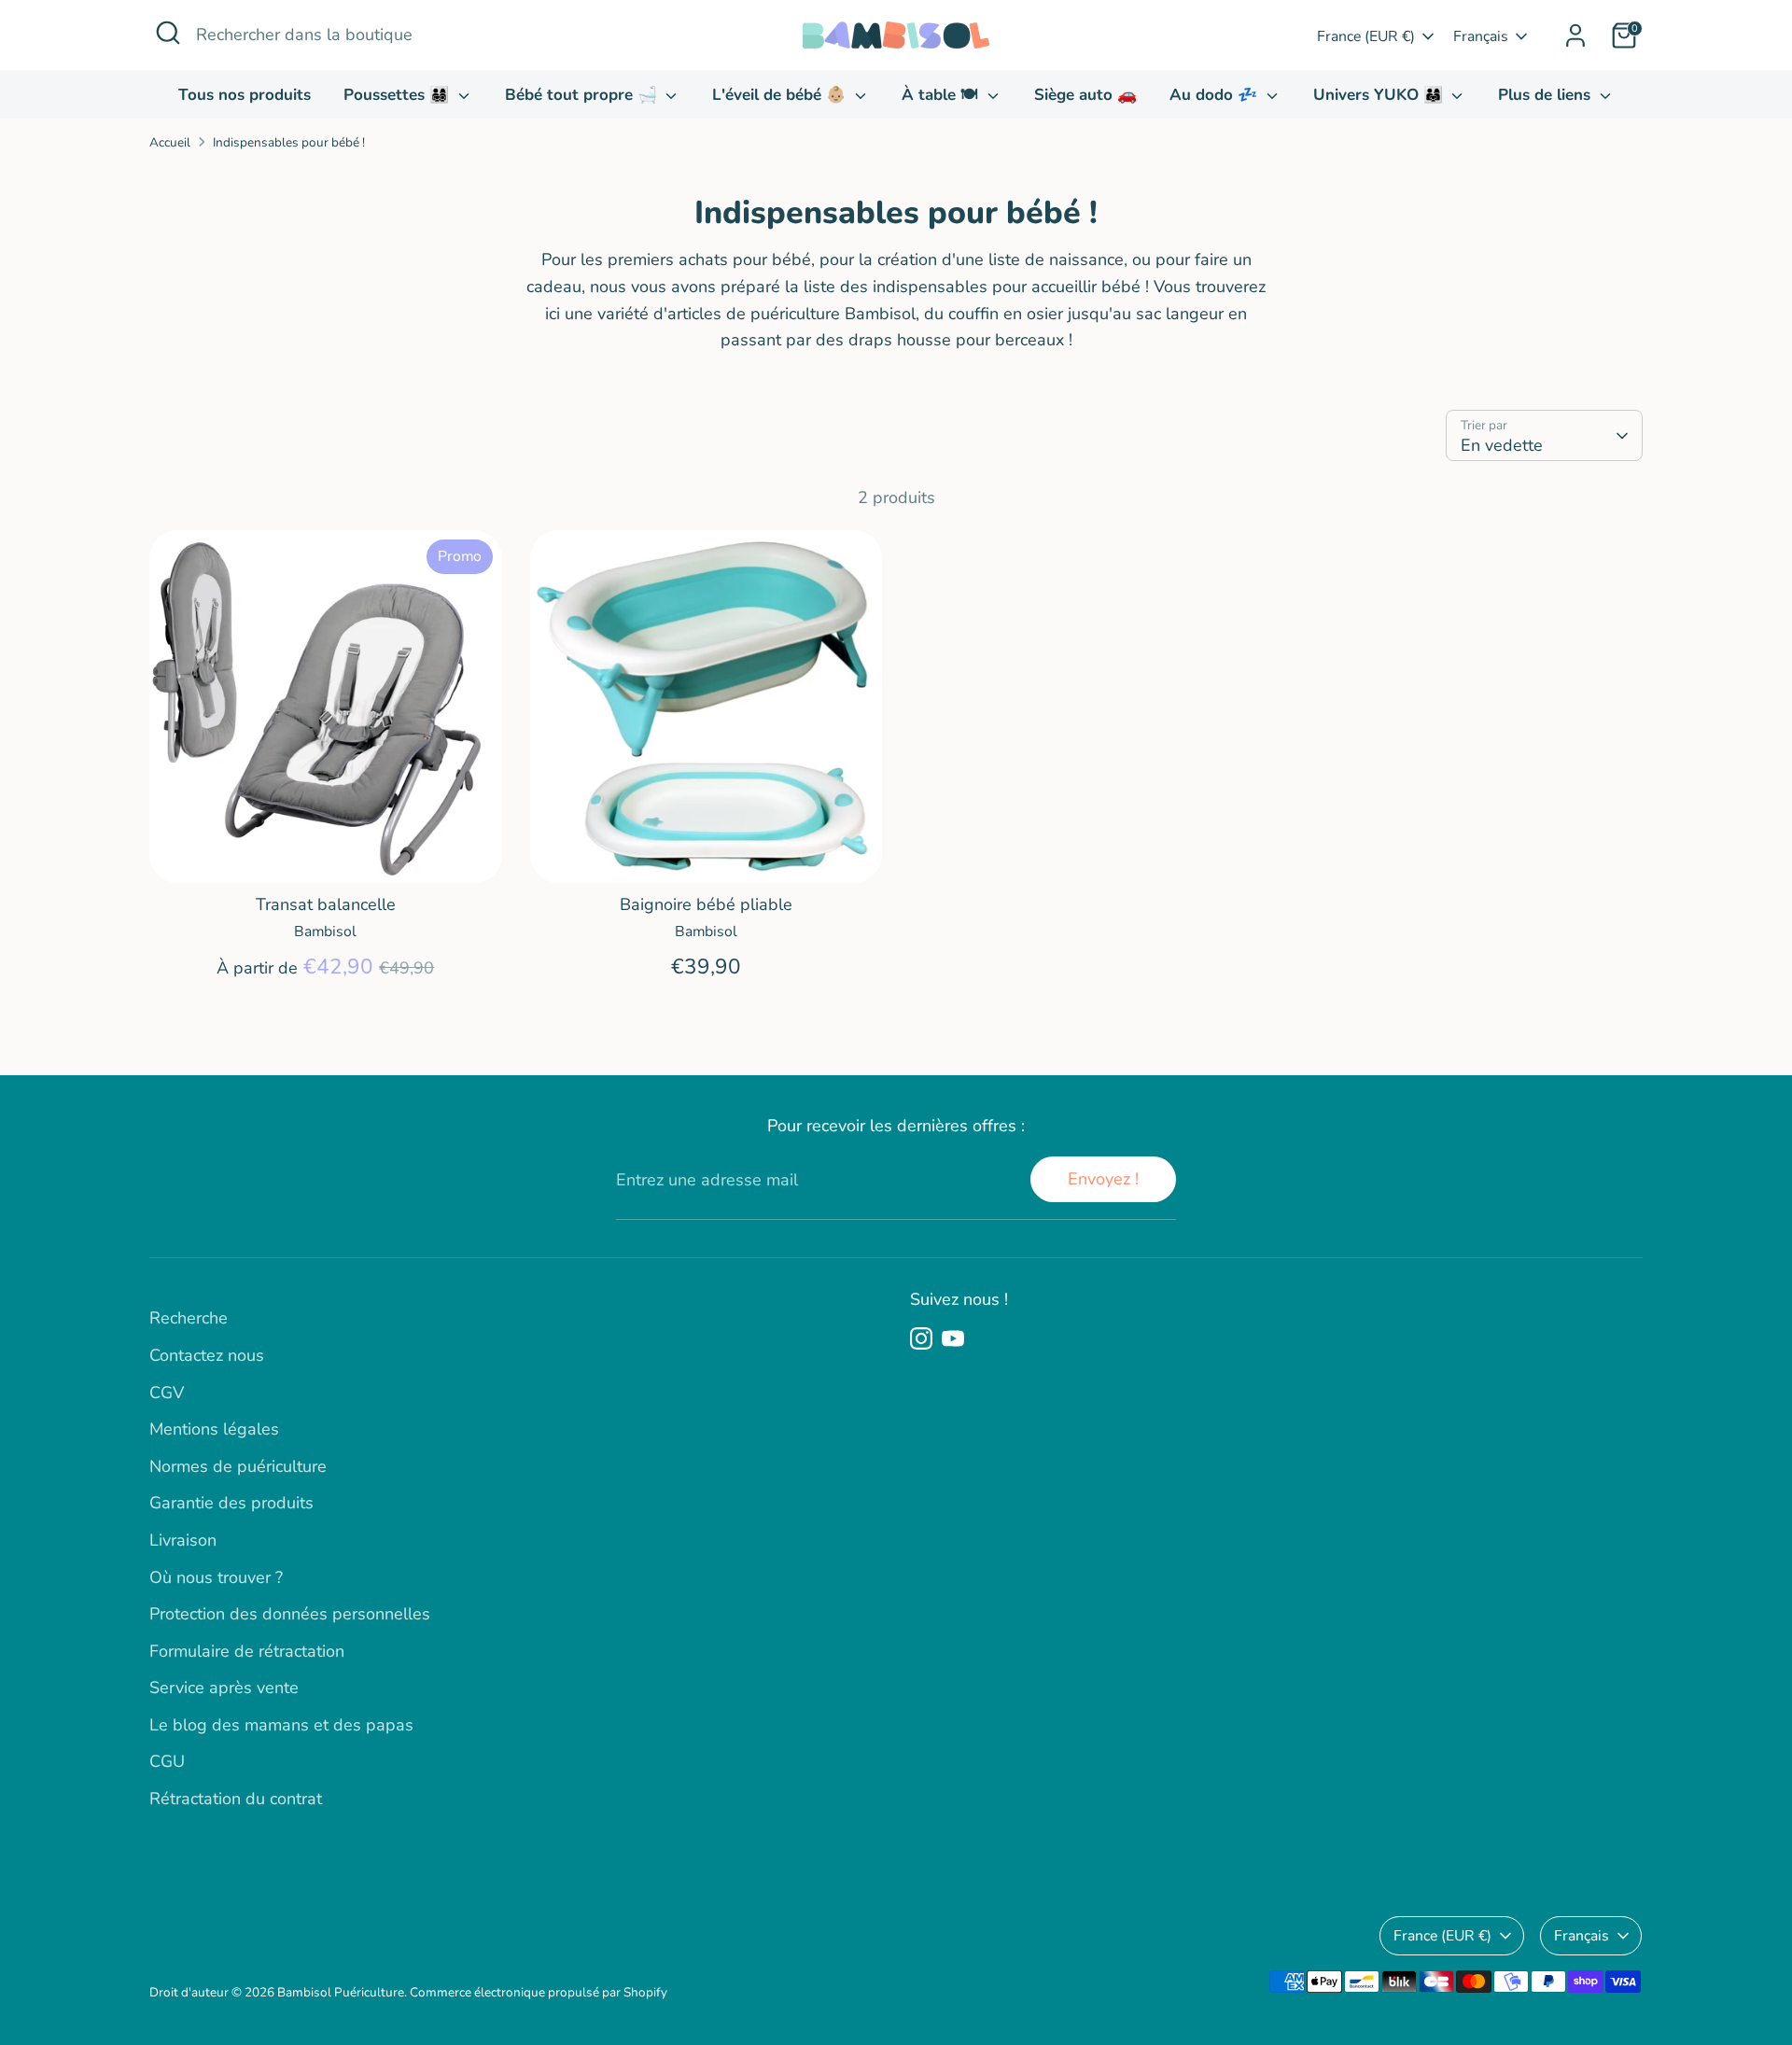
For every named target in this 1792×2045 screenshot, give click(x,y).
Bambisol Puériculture (341, 1992)
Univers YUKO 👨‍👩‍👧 (1380, 95)
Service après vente (224, 1688)
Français (1481, 36)
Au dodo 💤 (1216, 95)
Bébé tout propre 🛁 (583, 95)
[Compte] (1575, 35)
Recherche (189, 1318)
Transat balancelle (326, 904)
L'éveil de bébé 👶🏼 (781, 95)
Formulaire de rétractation (247, 1651)
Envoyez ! (1103, 1179)
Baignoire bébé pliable (706, 904)
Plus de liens (1547, 95)
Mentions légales (214, 1429)
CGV (167, 1393)
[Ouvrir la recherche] (168, 33)
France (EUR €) (1366, 36)
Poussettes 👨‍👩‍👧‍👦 (399, 95)
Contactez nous (207, 1355)
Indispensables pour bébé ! (289, 142)
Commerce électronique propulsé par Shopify (539, 1992)
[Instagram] (921, 1338)
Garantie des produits (231, 1503)
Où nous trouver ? (216, 1577)
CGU (167, 1761)
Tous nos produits (245, 95)
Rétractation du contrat (236, 1799)
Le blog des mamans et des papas (281, 1725)
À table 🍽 (942, 95)
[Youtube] (953, 1338)
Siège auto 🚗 (1085, 95)
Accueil (170, 142)
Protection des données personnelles (290, 1614)
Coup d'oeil (325, 850)
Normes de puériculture (238, 1466)
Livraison (183, 1540)
